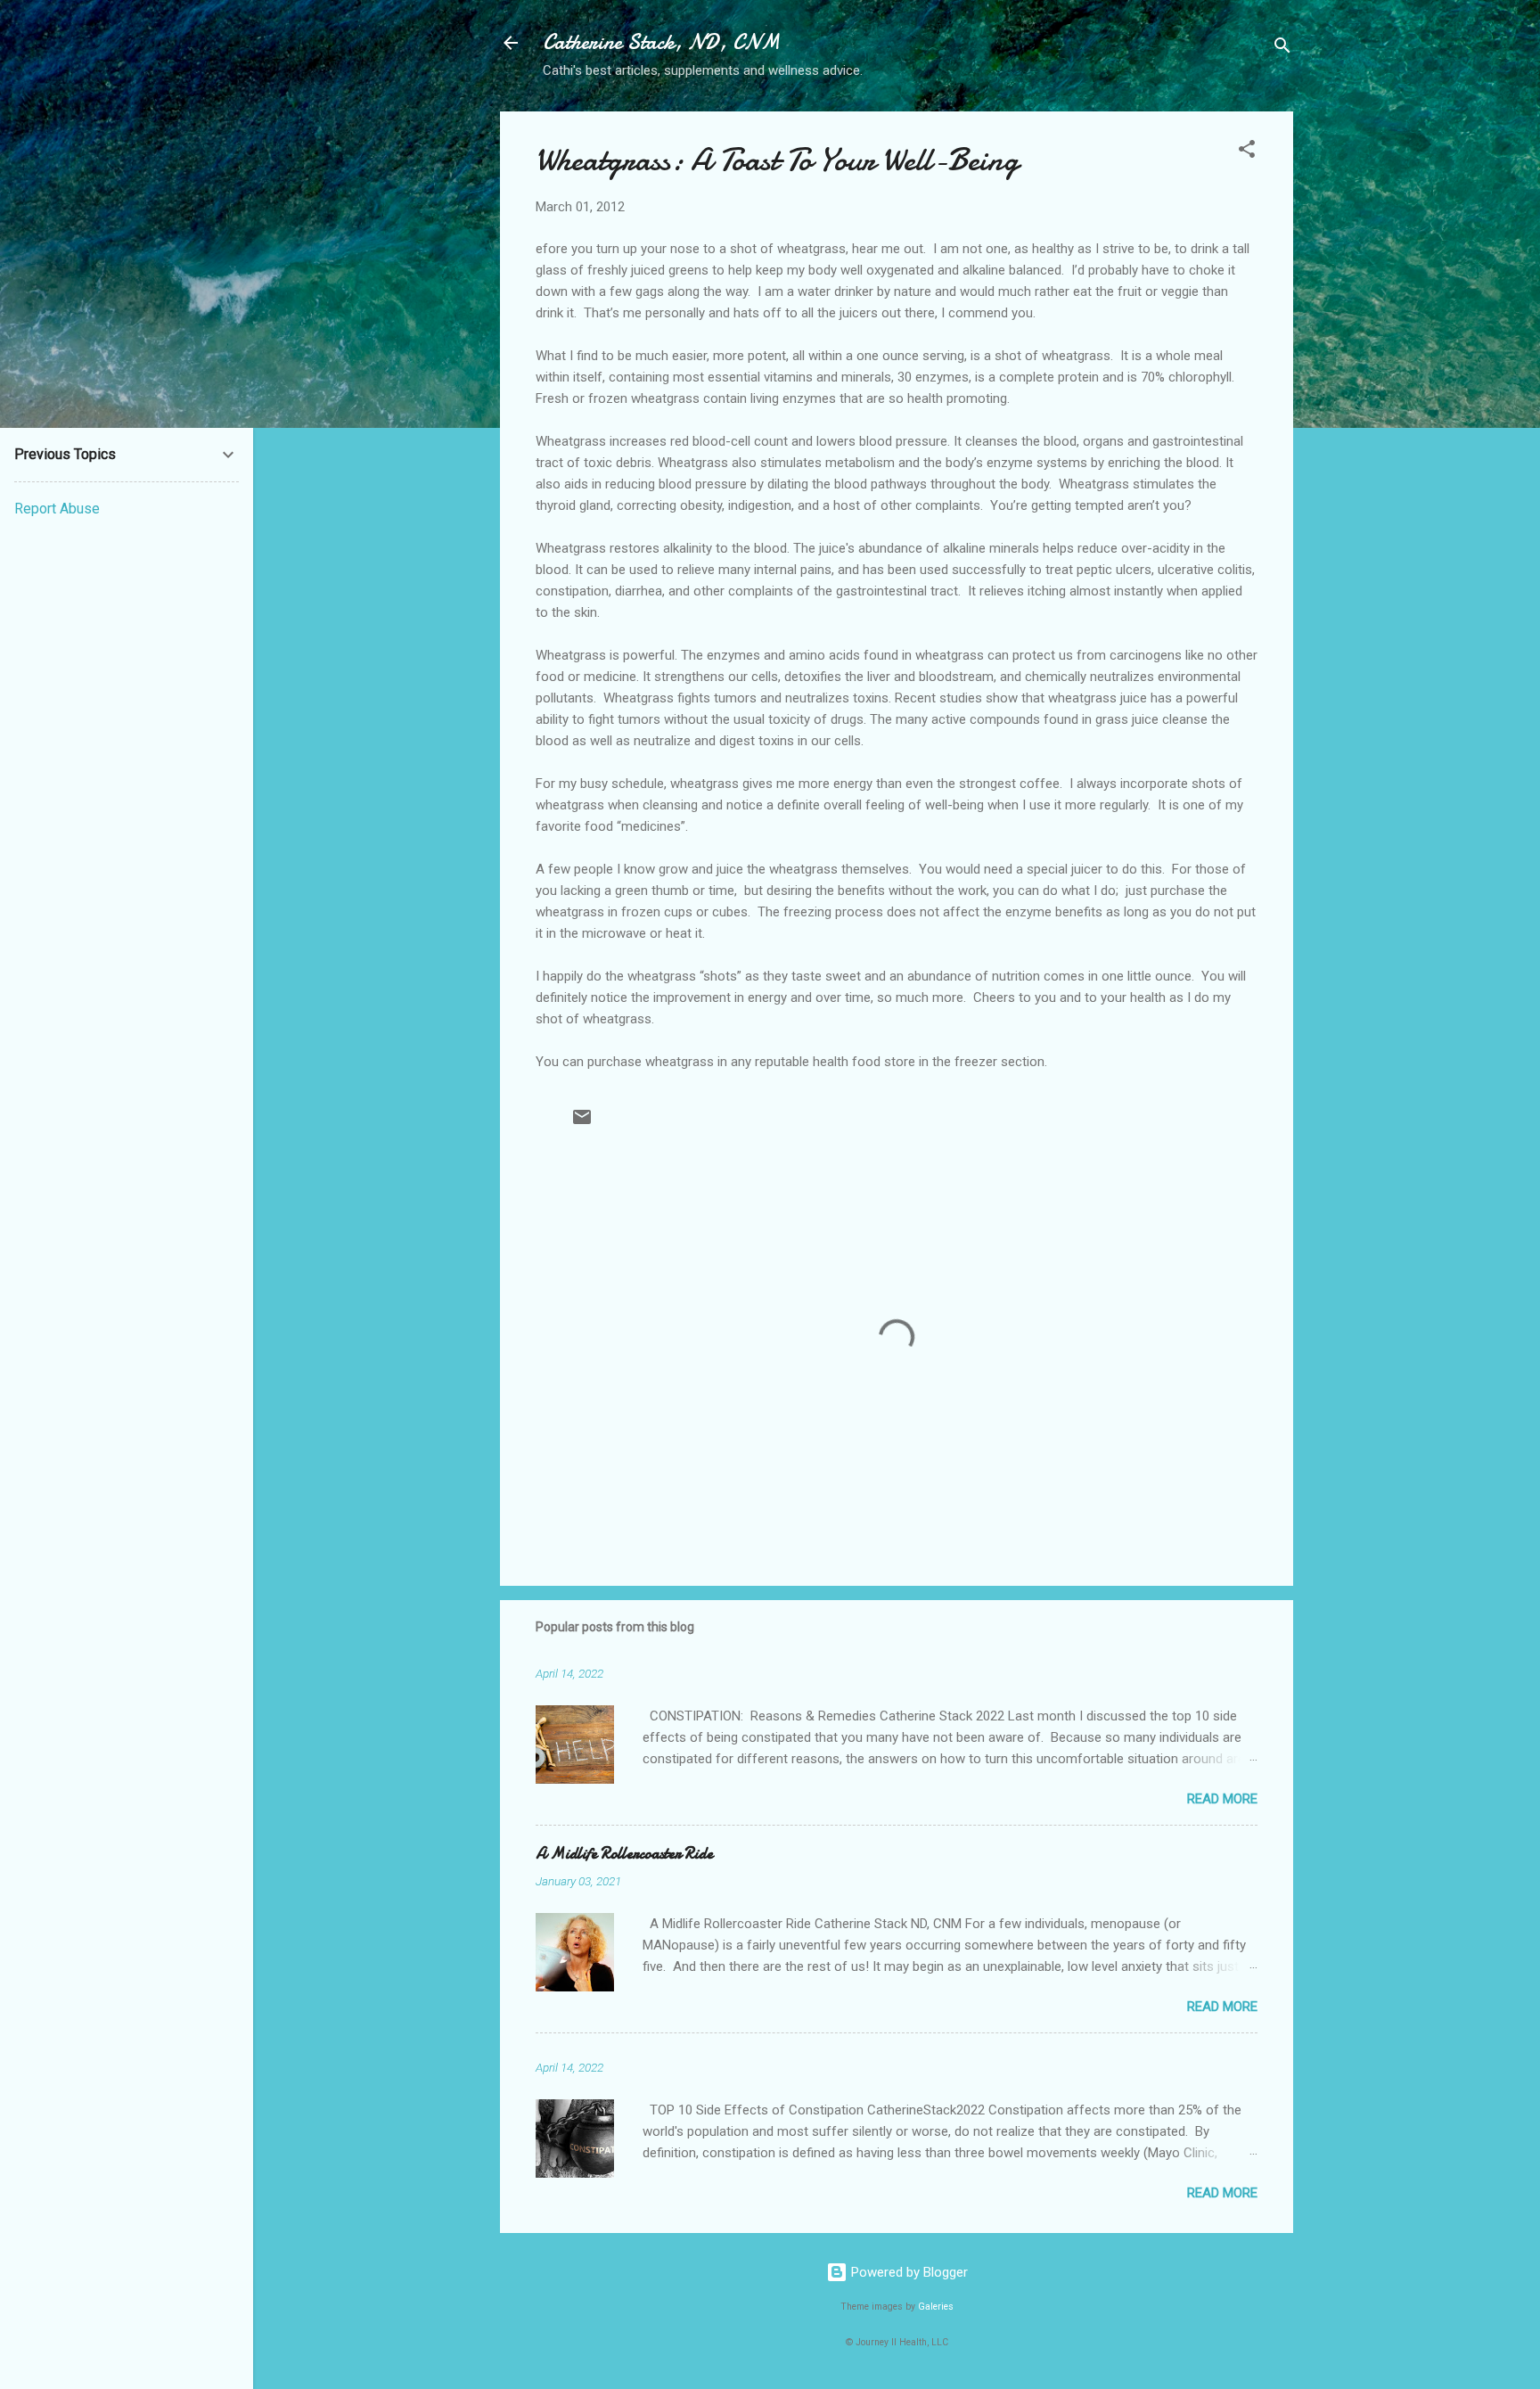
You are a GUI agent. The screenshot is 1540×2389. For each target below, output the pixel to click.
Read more (1222, 1799)
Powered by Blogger (908, 2272)
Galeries (936, 2307)
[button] (1247, 152)
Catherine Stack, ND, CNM (661, 42)
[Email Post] (582, 1123)
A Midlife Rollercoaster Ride (624, 1854)
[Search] (1282, 49)
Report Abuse (57, 509)
